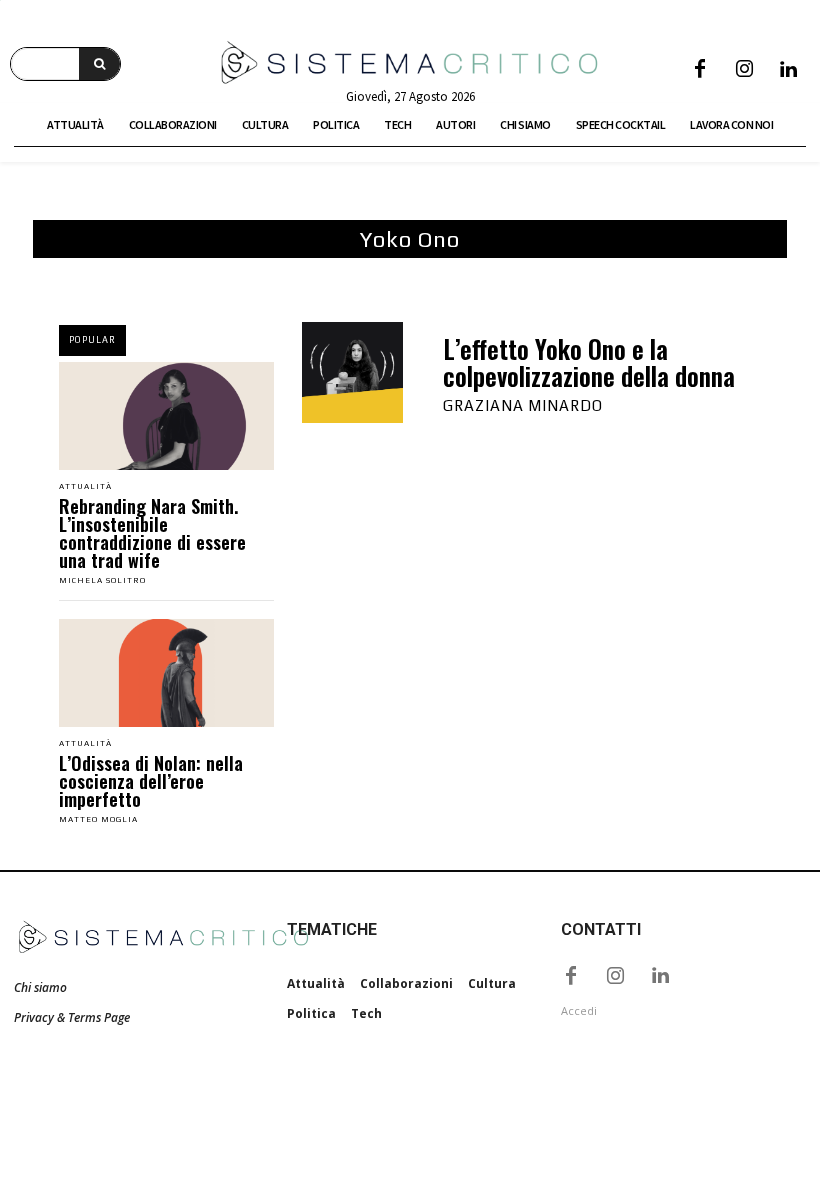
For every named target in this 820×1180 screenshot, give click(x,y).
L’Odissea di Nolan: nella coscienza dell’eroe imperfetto (151, 781)
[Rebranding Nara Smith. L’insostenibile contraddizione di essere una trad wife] (166, 416)
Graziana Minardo (523, 405)
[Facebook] (700, 70)
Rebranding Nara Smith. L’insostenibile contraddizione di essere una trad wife (152, 533)
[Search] (99, 64)
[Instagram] (744, 70)
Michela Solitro (102, 580)
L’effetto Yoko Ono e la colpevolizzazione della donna (589, 362)
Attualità (85, 487)
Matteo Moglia (98, 819)
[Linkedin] (788, 70)
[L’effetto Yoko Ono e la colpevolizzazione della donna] (352, 372)
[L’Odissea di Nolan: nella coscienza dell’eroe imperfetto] (166, 673)
